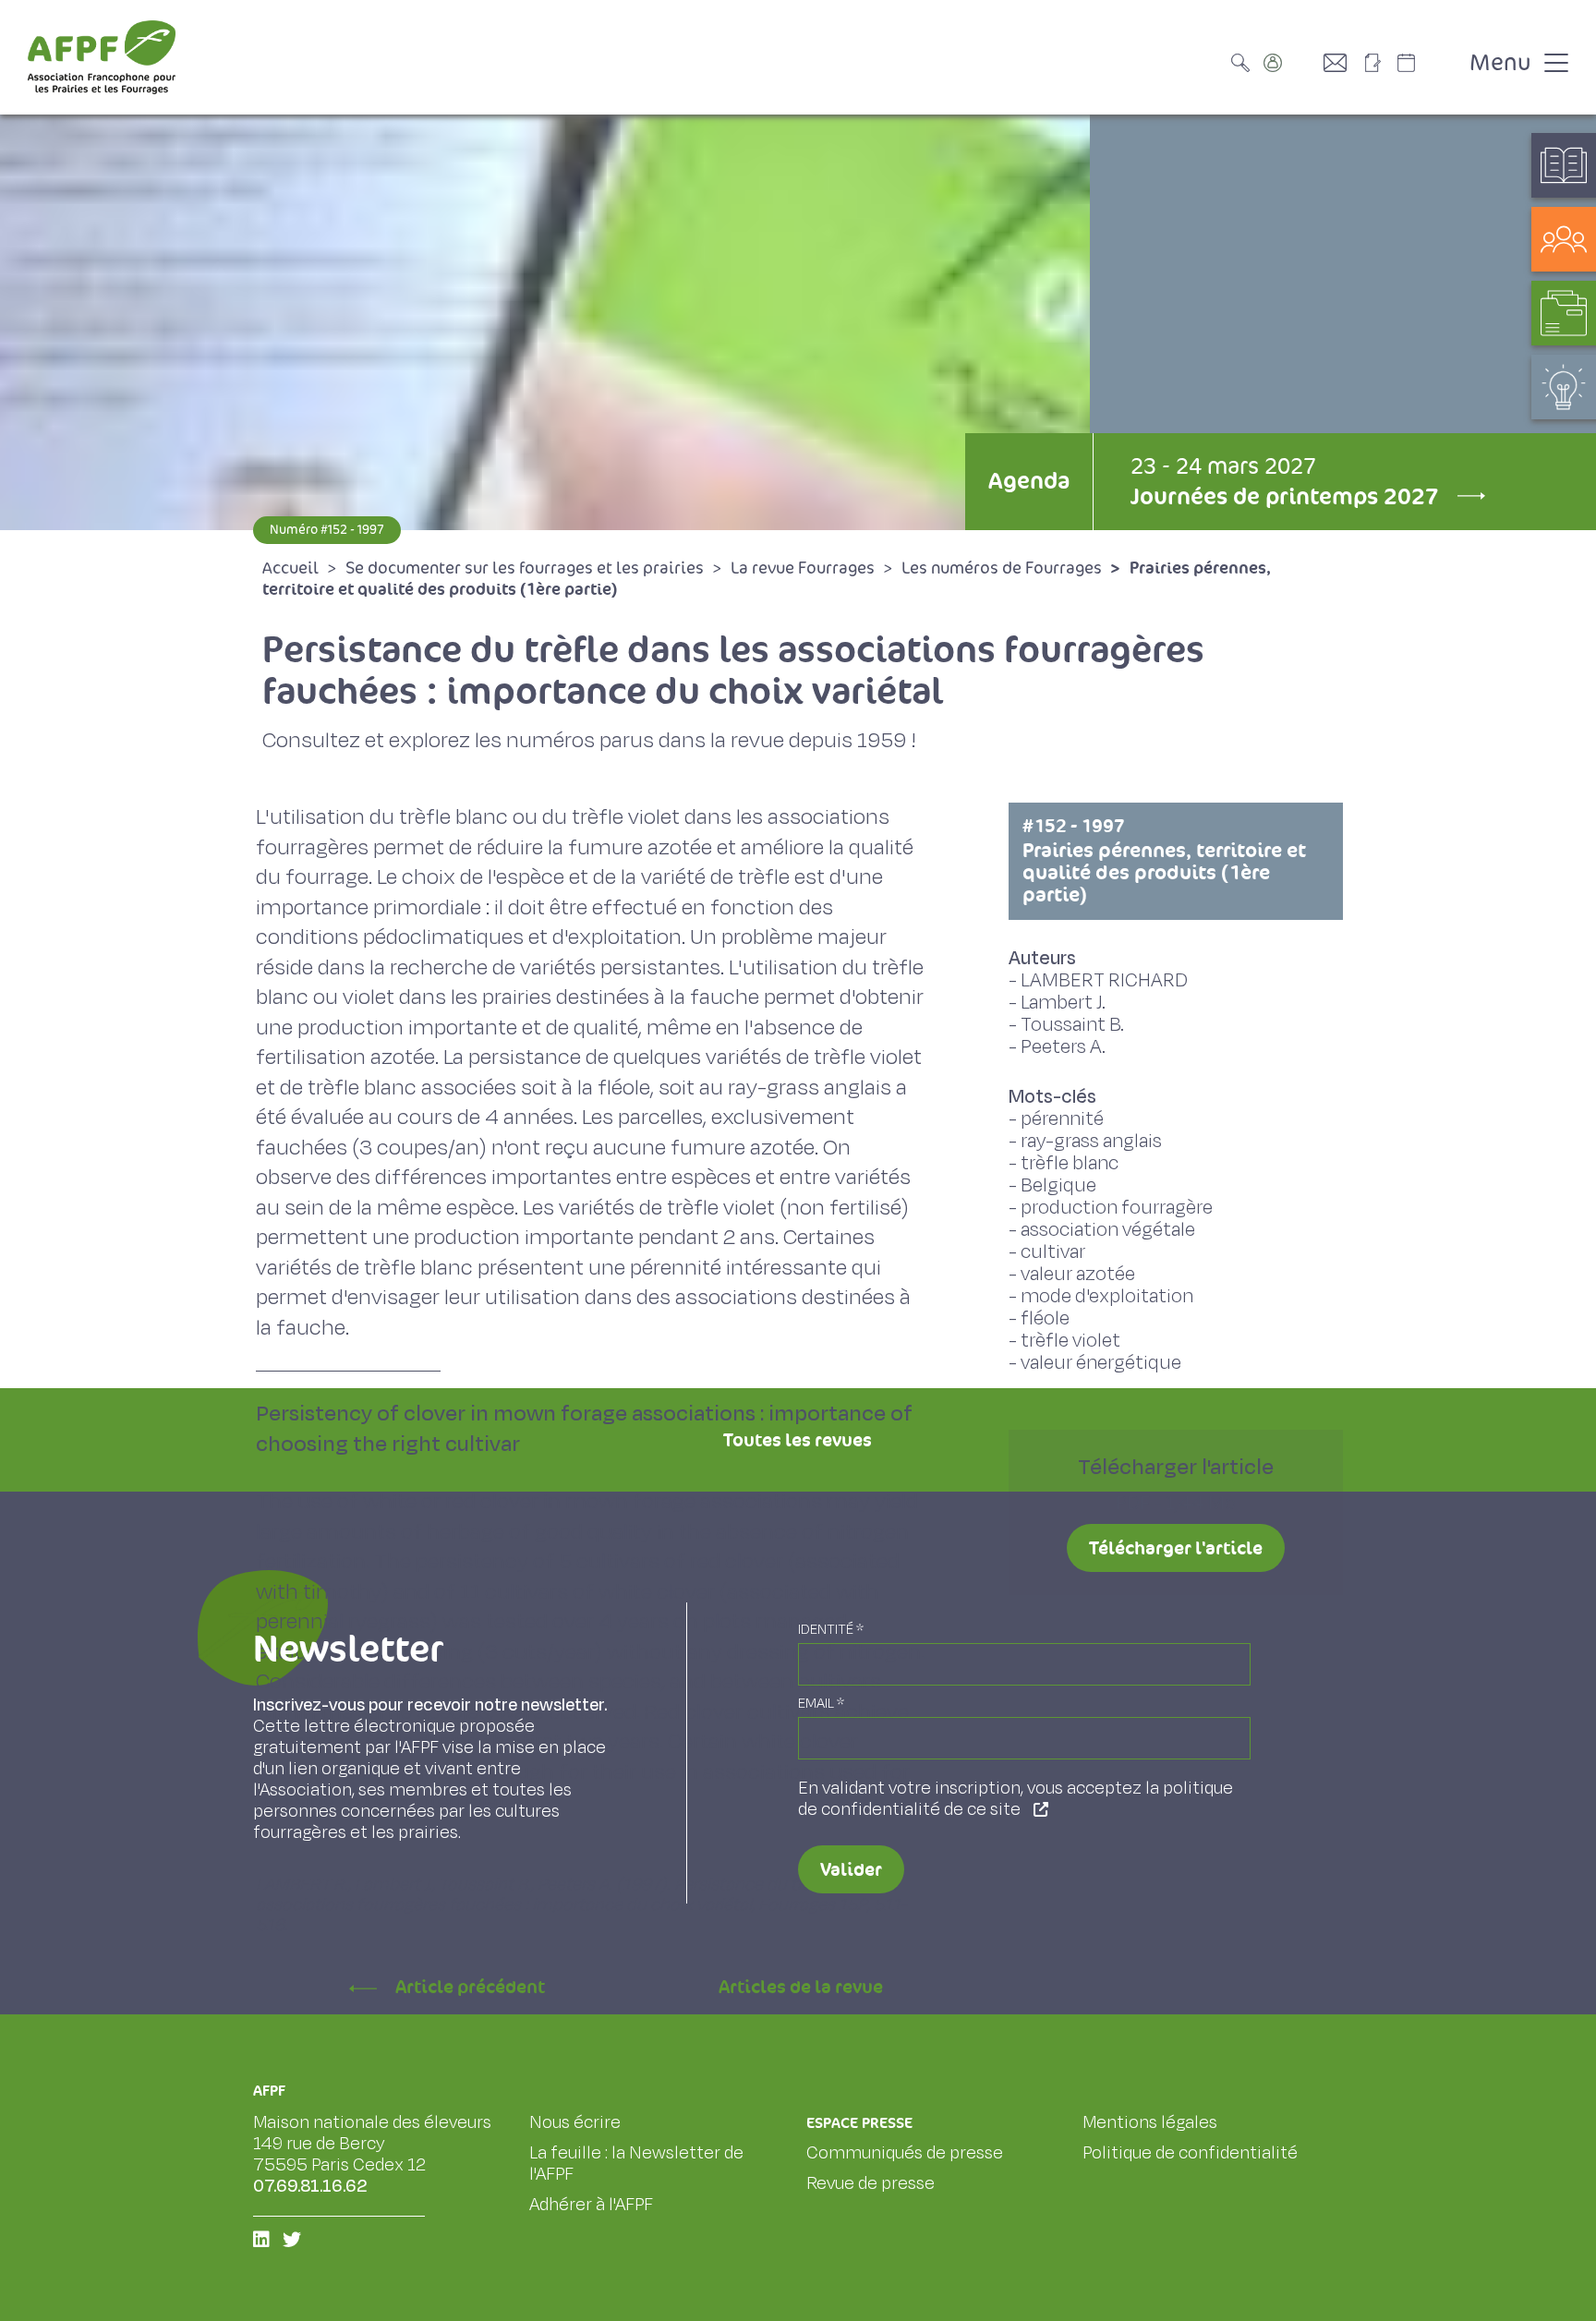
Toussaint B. (1072, 1025)
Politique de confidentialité (1190, 2153)
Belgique (1058, 1185)
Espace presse (859, 2123)
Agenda (1029, 481)
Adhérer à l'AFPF (591, 2205)
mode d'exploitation (1107, 1296)
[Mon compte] (1291, 63)
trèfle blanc (1070, 1163)
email (821, 1704)
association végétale (1108, 1230)
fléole (1045, 1318)
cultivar (1053, 1252)
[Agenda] (1425, 63)
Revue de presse (871, 2183)
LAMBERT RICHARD (1104, 980)
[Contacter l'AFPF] (1342, 63)
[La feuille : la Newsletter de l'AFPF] (1379, 63)
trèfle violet (1070, 1341)
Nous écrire (575, 2122)
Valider (851, 1869)
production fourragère (1117, 1208)
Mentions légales (1150, 2122)
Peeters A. (1063, 1047)
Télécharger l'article (1176, 1548)
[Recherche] (1245, 63)
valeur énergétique (1101, 1363)
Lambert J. (1063, 1003)
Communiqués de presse (905, 2153)
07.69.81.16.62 (310, 2186)
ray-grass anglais (1091, 1141)
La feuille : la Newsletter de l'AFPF (636, 2164)
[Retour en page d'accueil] (102, 57)
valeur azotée (1078, 1274)
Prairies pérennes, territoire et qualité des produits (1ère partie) (1164, 861)
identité (831, 1630)
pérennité (1062, 1119)
